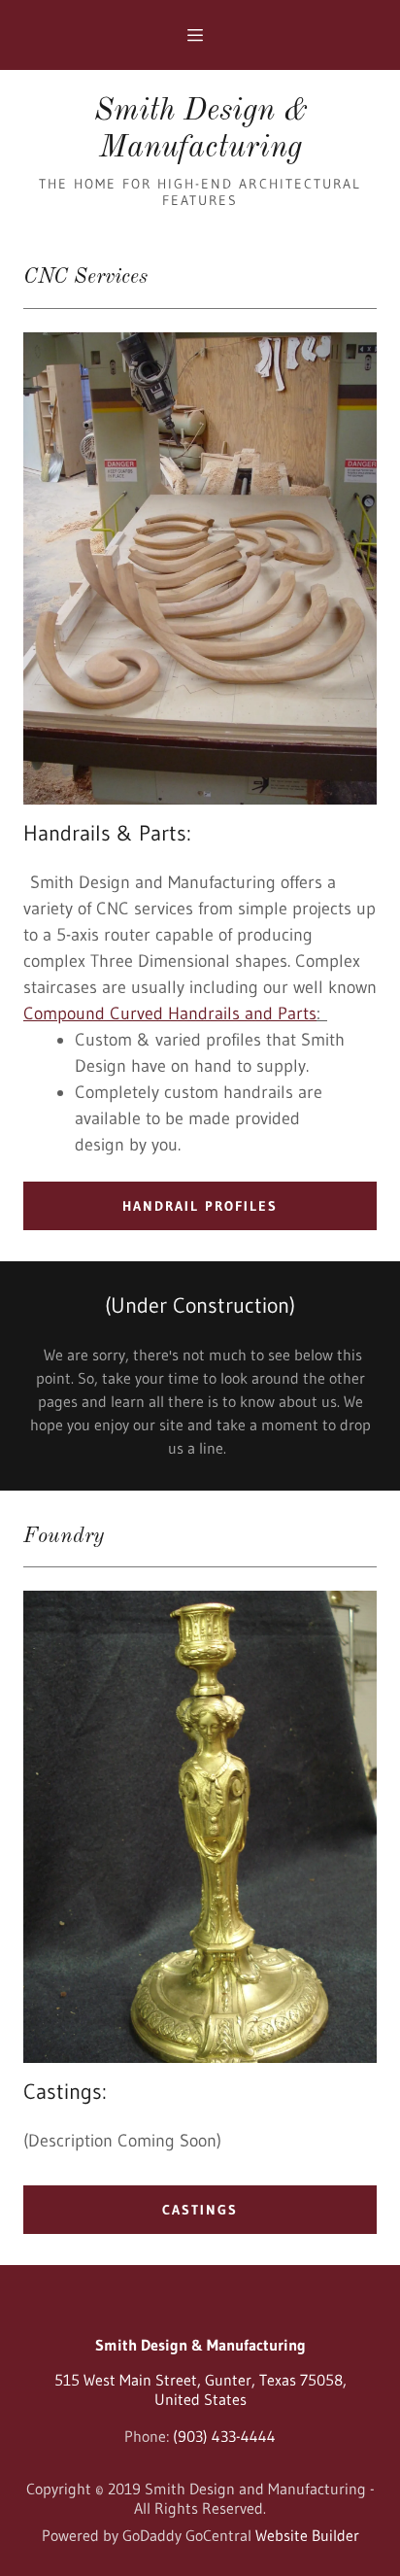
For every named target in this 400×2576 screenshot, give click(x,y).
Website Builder (307, 2535)
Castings (200, 2210)
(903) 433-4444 (224, 2436)
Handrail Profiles (200, 1206)
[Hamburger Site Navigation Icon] (206, 35)
